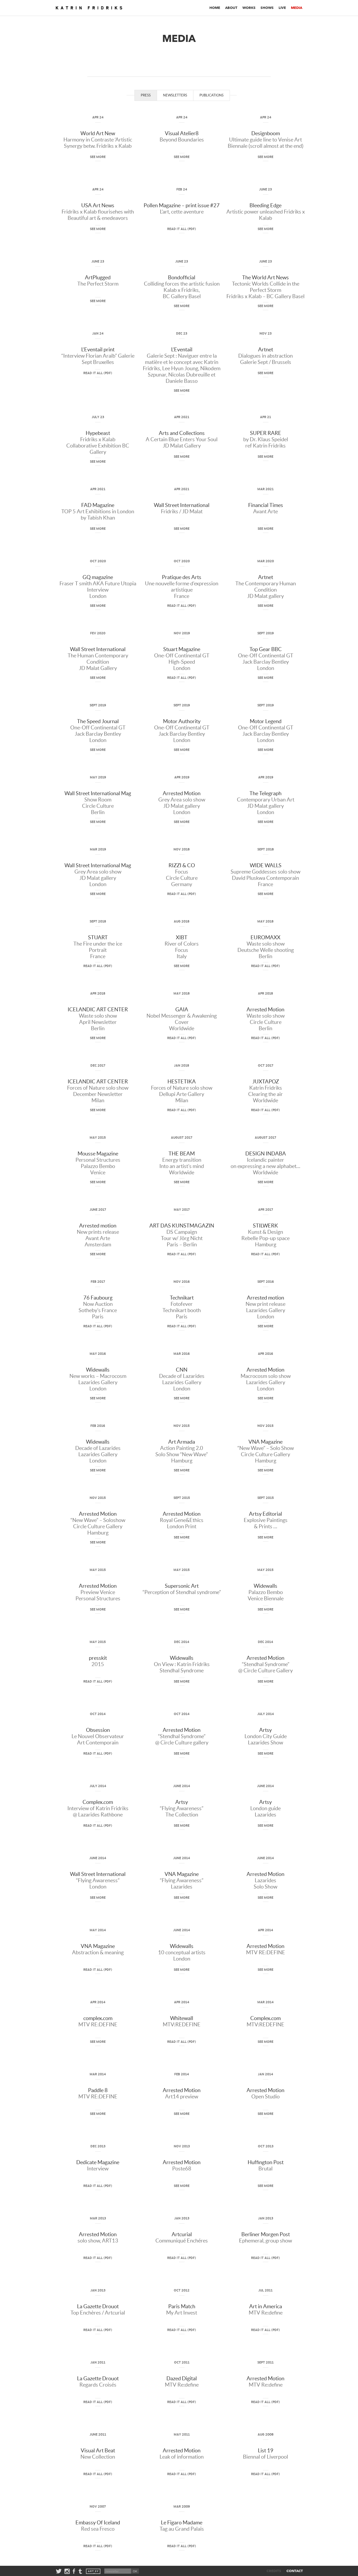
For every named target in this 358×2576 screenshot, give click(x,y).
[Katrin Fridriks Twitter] (59, 2571)
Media (297, 8)
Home (215, 8)
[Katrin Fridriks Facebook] (74, 2571)
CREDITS (274, 2571)
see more (98, 157)
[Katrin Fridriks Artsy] (93, 2571)
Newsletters (175, 95)
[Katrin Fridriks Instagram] (67, 2571)
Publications (211, 95)
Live (282, 8)
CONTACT (295, 2571)
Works (249, 8)
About (231, 8)
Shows (267, 8)
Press (146, 95)
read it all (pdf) (182, 229)
